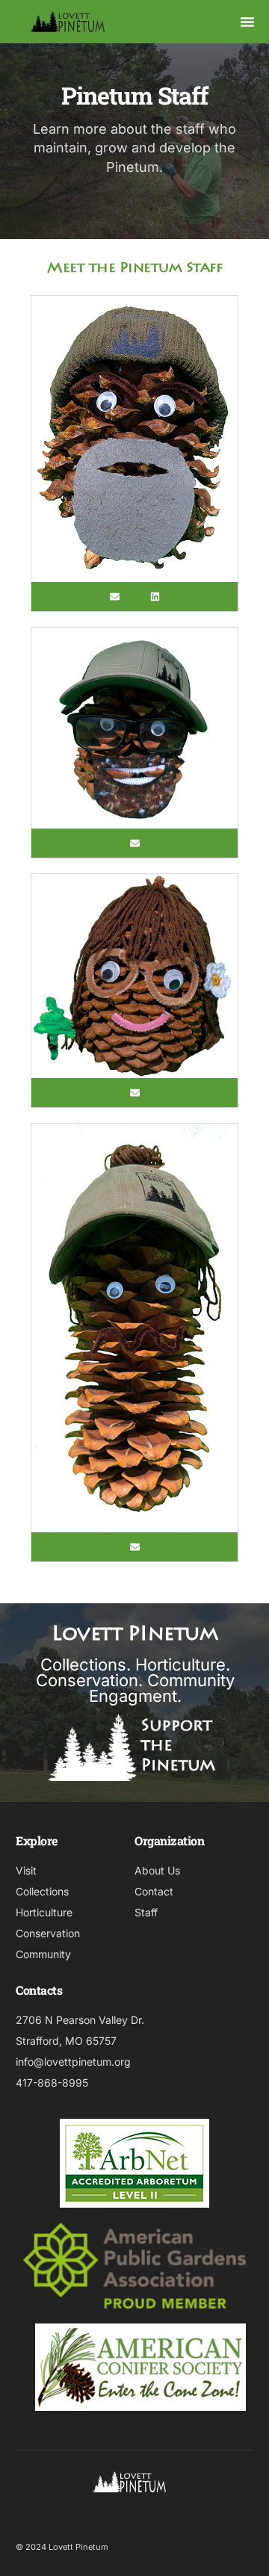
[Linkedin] (155, 597)
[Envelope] (115, 597)
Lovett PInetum (134, 1635)
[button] (247, 22)
